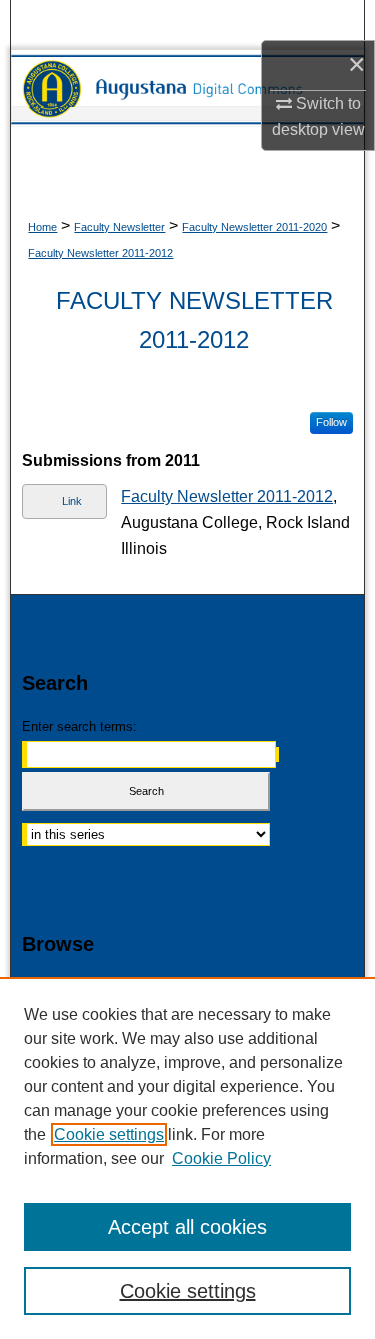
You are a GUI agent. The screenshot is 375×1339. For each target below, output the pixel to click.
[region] (187, 1158)
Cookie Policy (221, 1158)
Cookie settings (109, 1134)
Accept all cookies (187, 1227)
